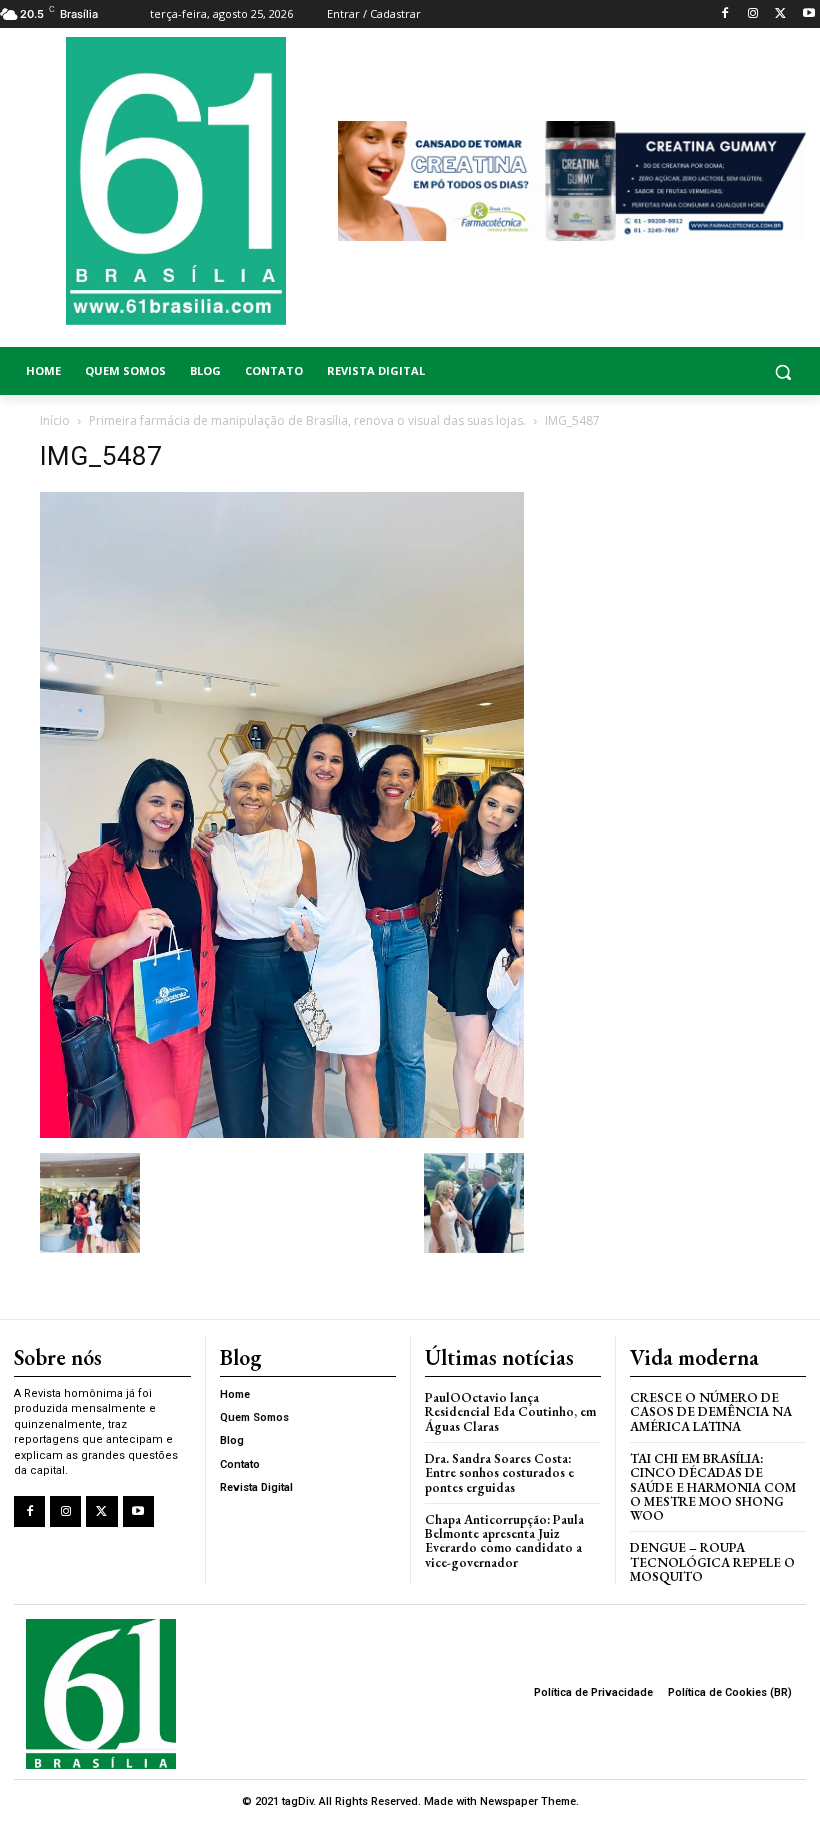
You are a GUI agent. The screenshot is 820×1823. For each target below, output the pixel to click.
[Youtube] (808, 14)
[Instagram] (753, 14)
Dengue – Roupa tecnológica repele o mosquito (712, 1562)
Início (55, 420)
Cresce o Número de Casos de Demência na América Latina (711, 1412)
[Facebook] (725, 14)
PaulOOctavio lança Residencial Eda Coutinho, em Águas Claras (510, 1412)
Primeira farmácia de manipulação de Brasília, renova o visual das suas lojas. (307, 420)
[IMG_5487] (282, 1132)
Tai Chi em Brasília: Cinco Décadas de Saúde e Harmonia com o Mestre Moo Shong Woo (713, 1487)
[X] (780, 14)
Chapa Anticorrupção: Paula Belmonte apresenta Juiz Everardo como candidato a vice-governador (504, 1541)
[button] (717, 371)
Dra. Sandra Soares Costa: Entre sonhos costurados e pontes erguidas (499, 1473)
